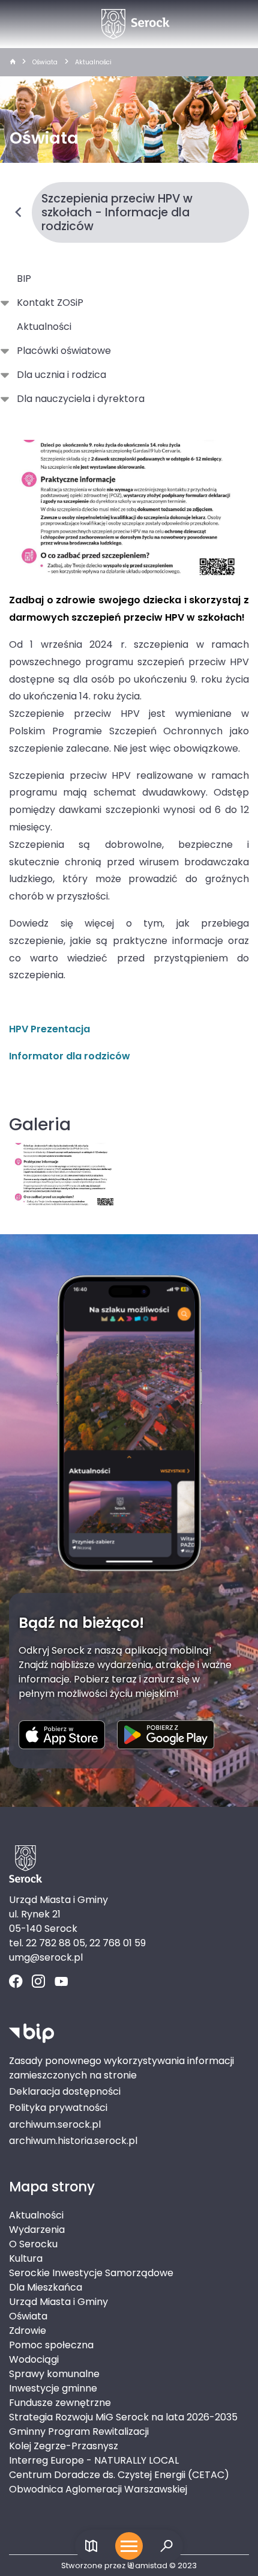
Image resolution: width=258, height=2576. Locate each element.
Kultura (26, 2258)
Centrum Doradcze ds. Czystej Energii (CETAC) (119, 2475)
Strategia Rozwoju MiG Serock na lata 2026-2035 (123, 2417)
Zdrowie (28, 2331)
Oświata (45, 62)
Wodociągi (34, 2359)
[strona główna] (13, 62)
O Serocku (33, 2244)
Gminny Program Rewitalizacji (79, 2431)
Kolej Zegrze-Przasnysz (64, 2446)
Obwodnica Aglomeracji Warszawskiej (98, 2489)
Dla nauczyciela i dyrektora (81, 399)
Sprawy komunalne (54, 2374)
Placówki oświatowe (64, 351)
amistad (151, 2565)
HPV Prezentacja (49, 1029)
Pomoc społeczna (51, 2345)
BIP (24, 279)
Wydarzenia (37, 2230)
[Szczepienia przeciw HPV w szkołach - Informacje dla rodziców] (129, 507)
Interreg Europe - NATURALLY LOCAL (94, 2460)
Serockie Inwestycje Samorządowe (91, 2273)
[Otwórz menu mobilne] (129, 2546)
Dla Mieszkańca (46, 2287)
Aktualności (93, 62)
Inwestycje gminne (53, 2388)
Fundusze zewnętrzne (60, 2403)
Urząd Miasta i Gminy (58, 2302)
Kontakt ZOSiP (50, 303)
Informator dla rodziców (70, 1056)
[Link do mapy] (91, 2546)
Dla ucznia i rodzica (61, 375)
